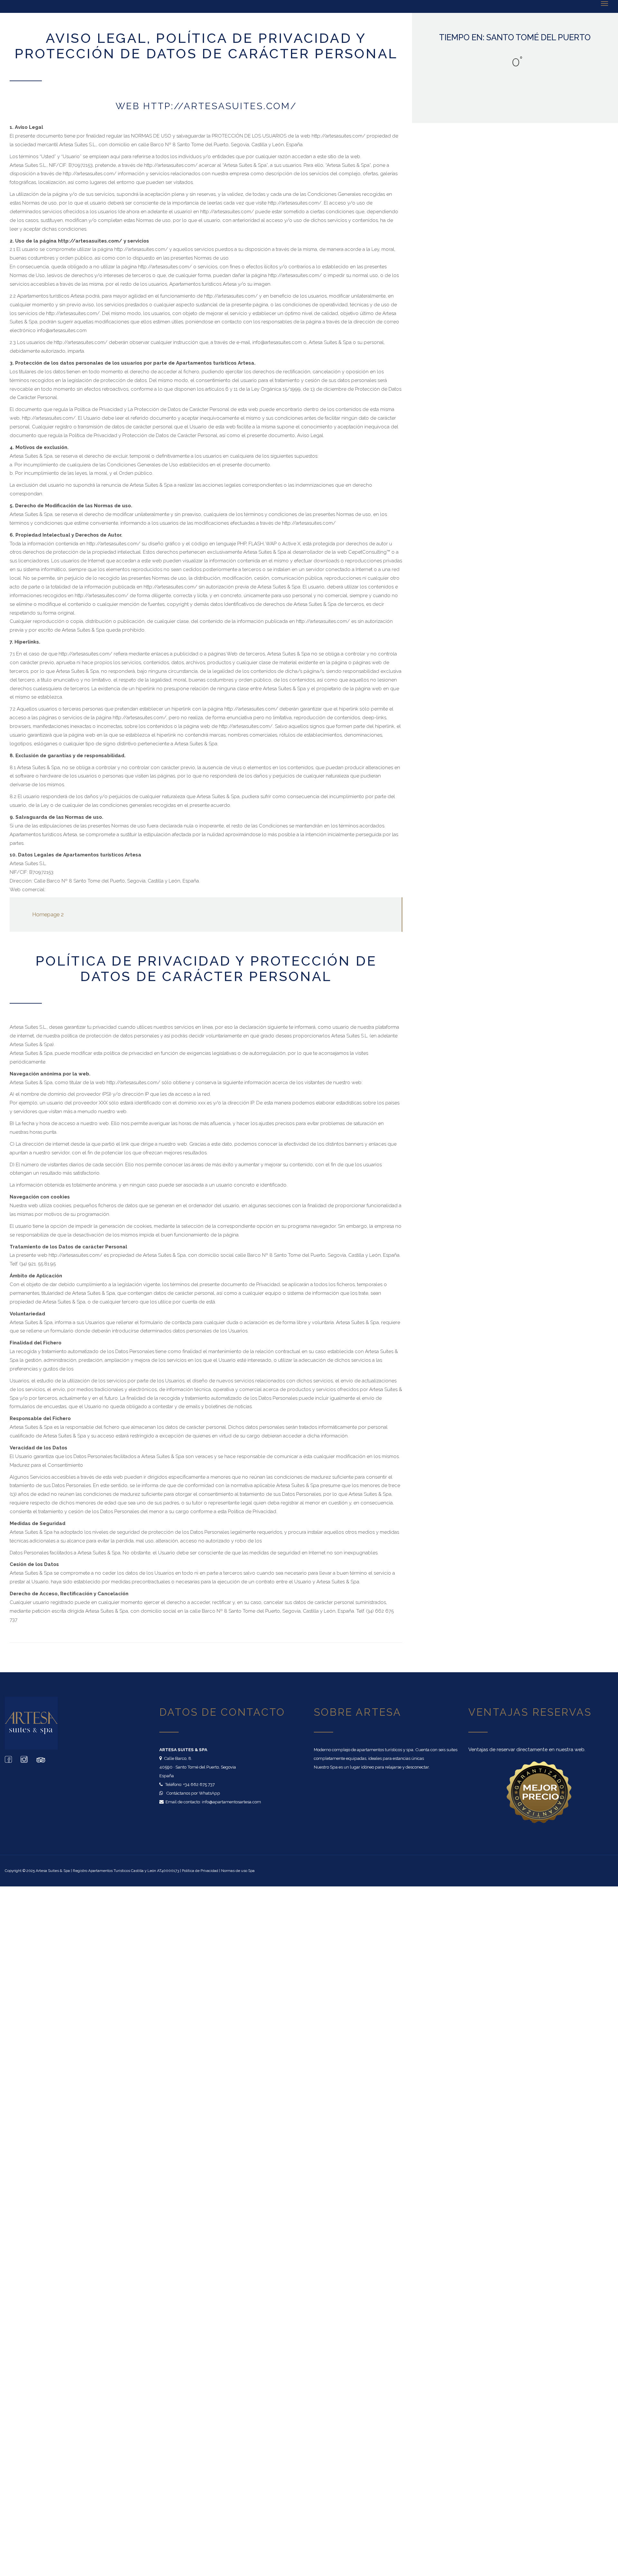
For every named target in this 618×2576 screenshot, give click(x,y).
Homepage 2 (48, 914)
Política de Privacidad (200, 1871)
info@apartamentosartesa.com (231, 1802)
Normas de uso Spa (238, 1871)
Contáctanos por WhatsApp (193, 1793)
